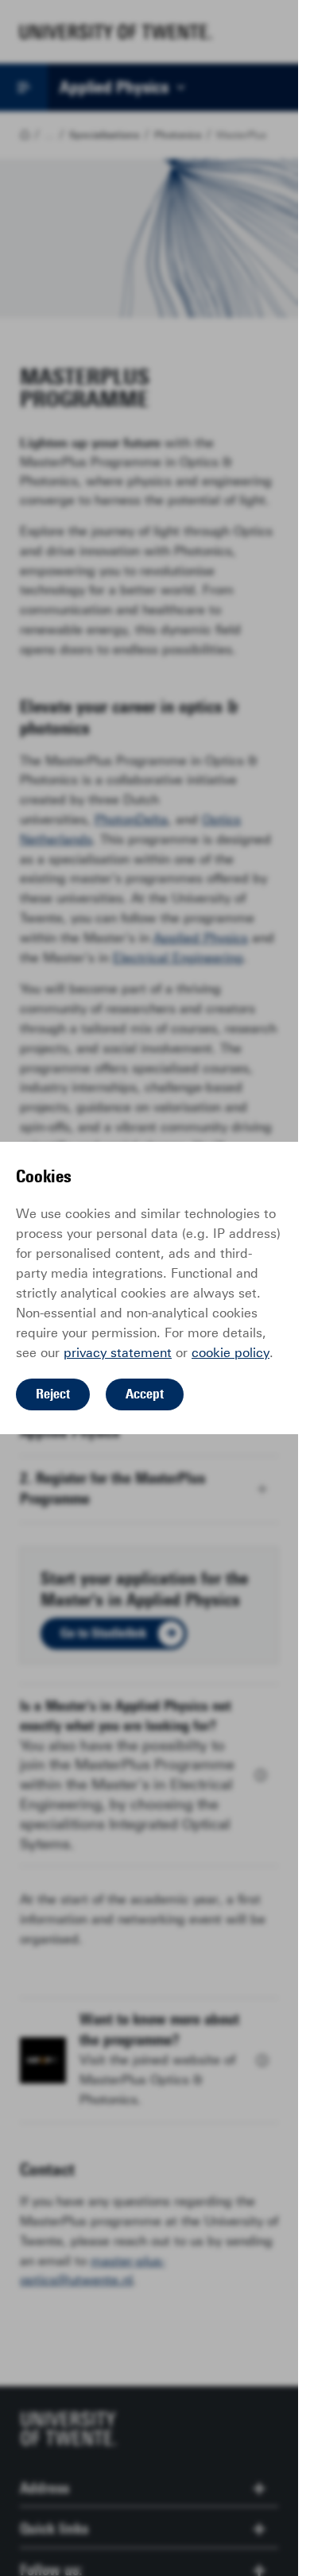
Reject (53, 1394)
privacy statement (118, 1353)
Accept (145, 1394)
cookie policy (231, 1353)
